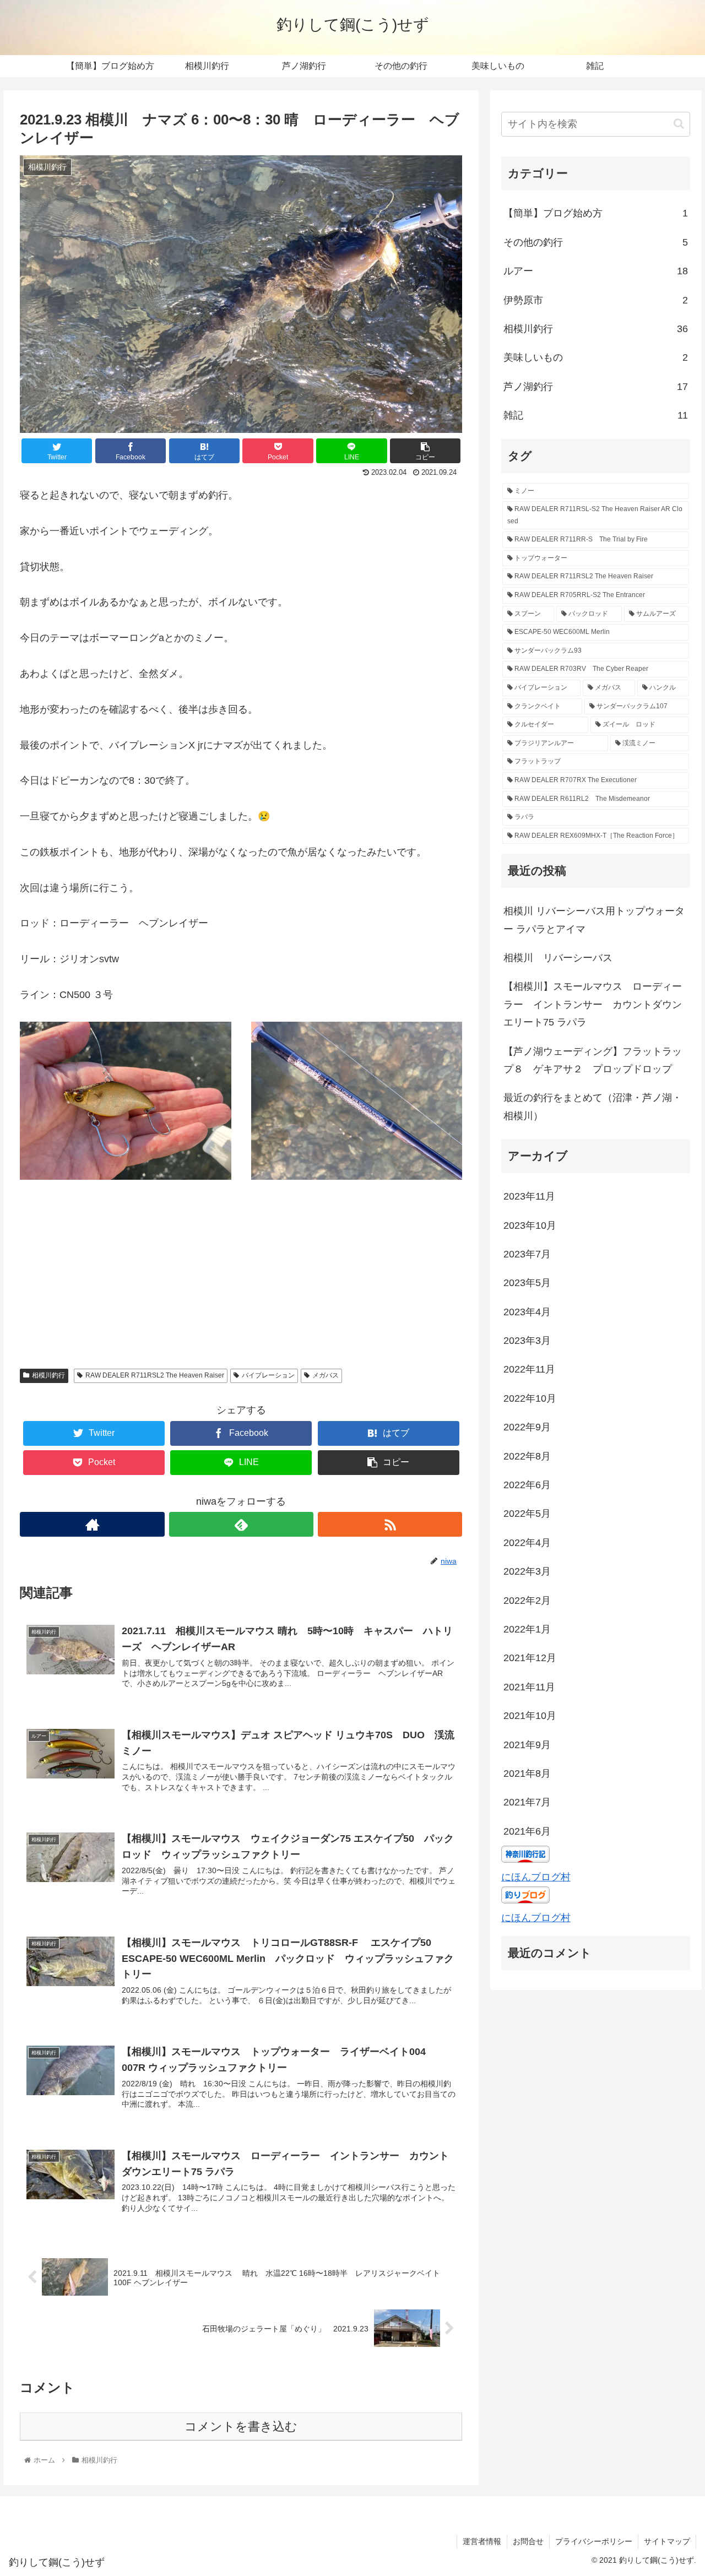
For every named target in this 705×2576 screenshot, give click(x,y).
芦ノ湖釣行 (596, 387)
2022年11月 (529, 1369)
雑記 (596, 415)
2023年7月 (527, 1254)
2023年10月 (530, 1225)
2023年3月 (527, 1341)
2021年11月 (529, 1687)
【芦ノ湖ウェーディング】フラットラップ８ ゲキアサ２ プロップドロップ (593, 1060)
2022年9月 (527, 1427)
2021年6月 (527, 1831)
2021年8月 (527, 1774)
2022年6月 (527, 1485)
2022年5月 (527, 1514)
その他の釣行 (596, 242)
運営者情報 (482, 2541)
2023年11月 (529, 1196)
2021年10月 (530, 1716)
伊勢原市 (596, 300)
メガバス (326, 1375)
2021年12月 (530, 1658)
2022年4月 (527, 1543)
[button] (679, 124)
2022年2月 (527, 1601)
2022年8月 (527, 1456)
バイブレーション (268, 1375)
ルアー (596, 271)
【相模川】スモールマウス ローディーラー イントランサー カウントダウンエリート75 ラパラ (593, 1004)
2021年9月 (527, 1745)
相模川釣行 (48, 1375)
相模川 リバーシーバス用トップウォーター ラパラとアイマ (594, 920)
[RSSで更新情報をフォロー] (390, 1524)
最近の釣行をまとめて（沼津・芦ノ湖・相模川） (593, 1107)
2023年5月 (527, 1283)
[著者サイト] (92, 1524)
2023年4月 (527, 1312)
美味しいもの (596, 357)
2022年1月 (527, 1629)
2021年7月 (527, 1802)
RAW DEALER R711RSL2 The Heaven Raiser (155, 1375)
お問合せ (528, 2541)
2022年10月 (530, 1398)
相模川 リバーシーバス (563, 958)
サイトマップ (667, 2541)
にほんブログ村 (536, 1877)
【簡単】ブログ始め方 (596, 213)
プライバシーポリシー (594, 2541)
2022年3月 (527, 1571)
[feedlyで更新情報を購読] (241, 1524)
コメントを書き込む (241, 2426)
